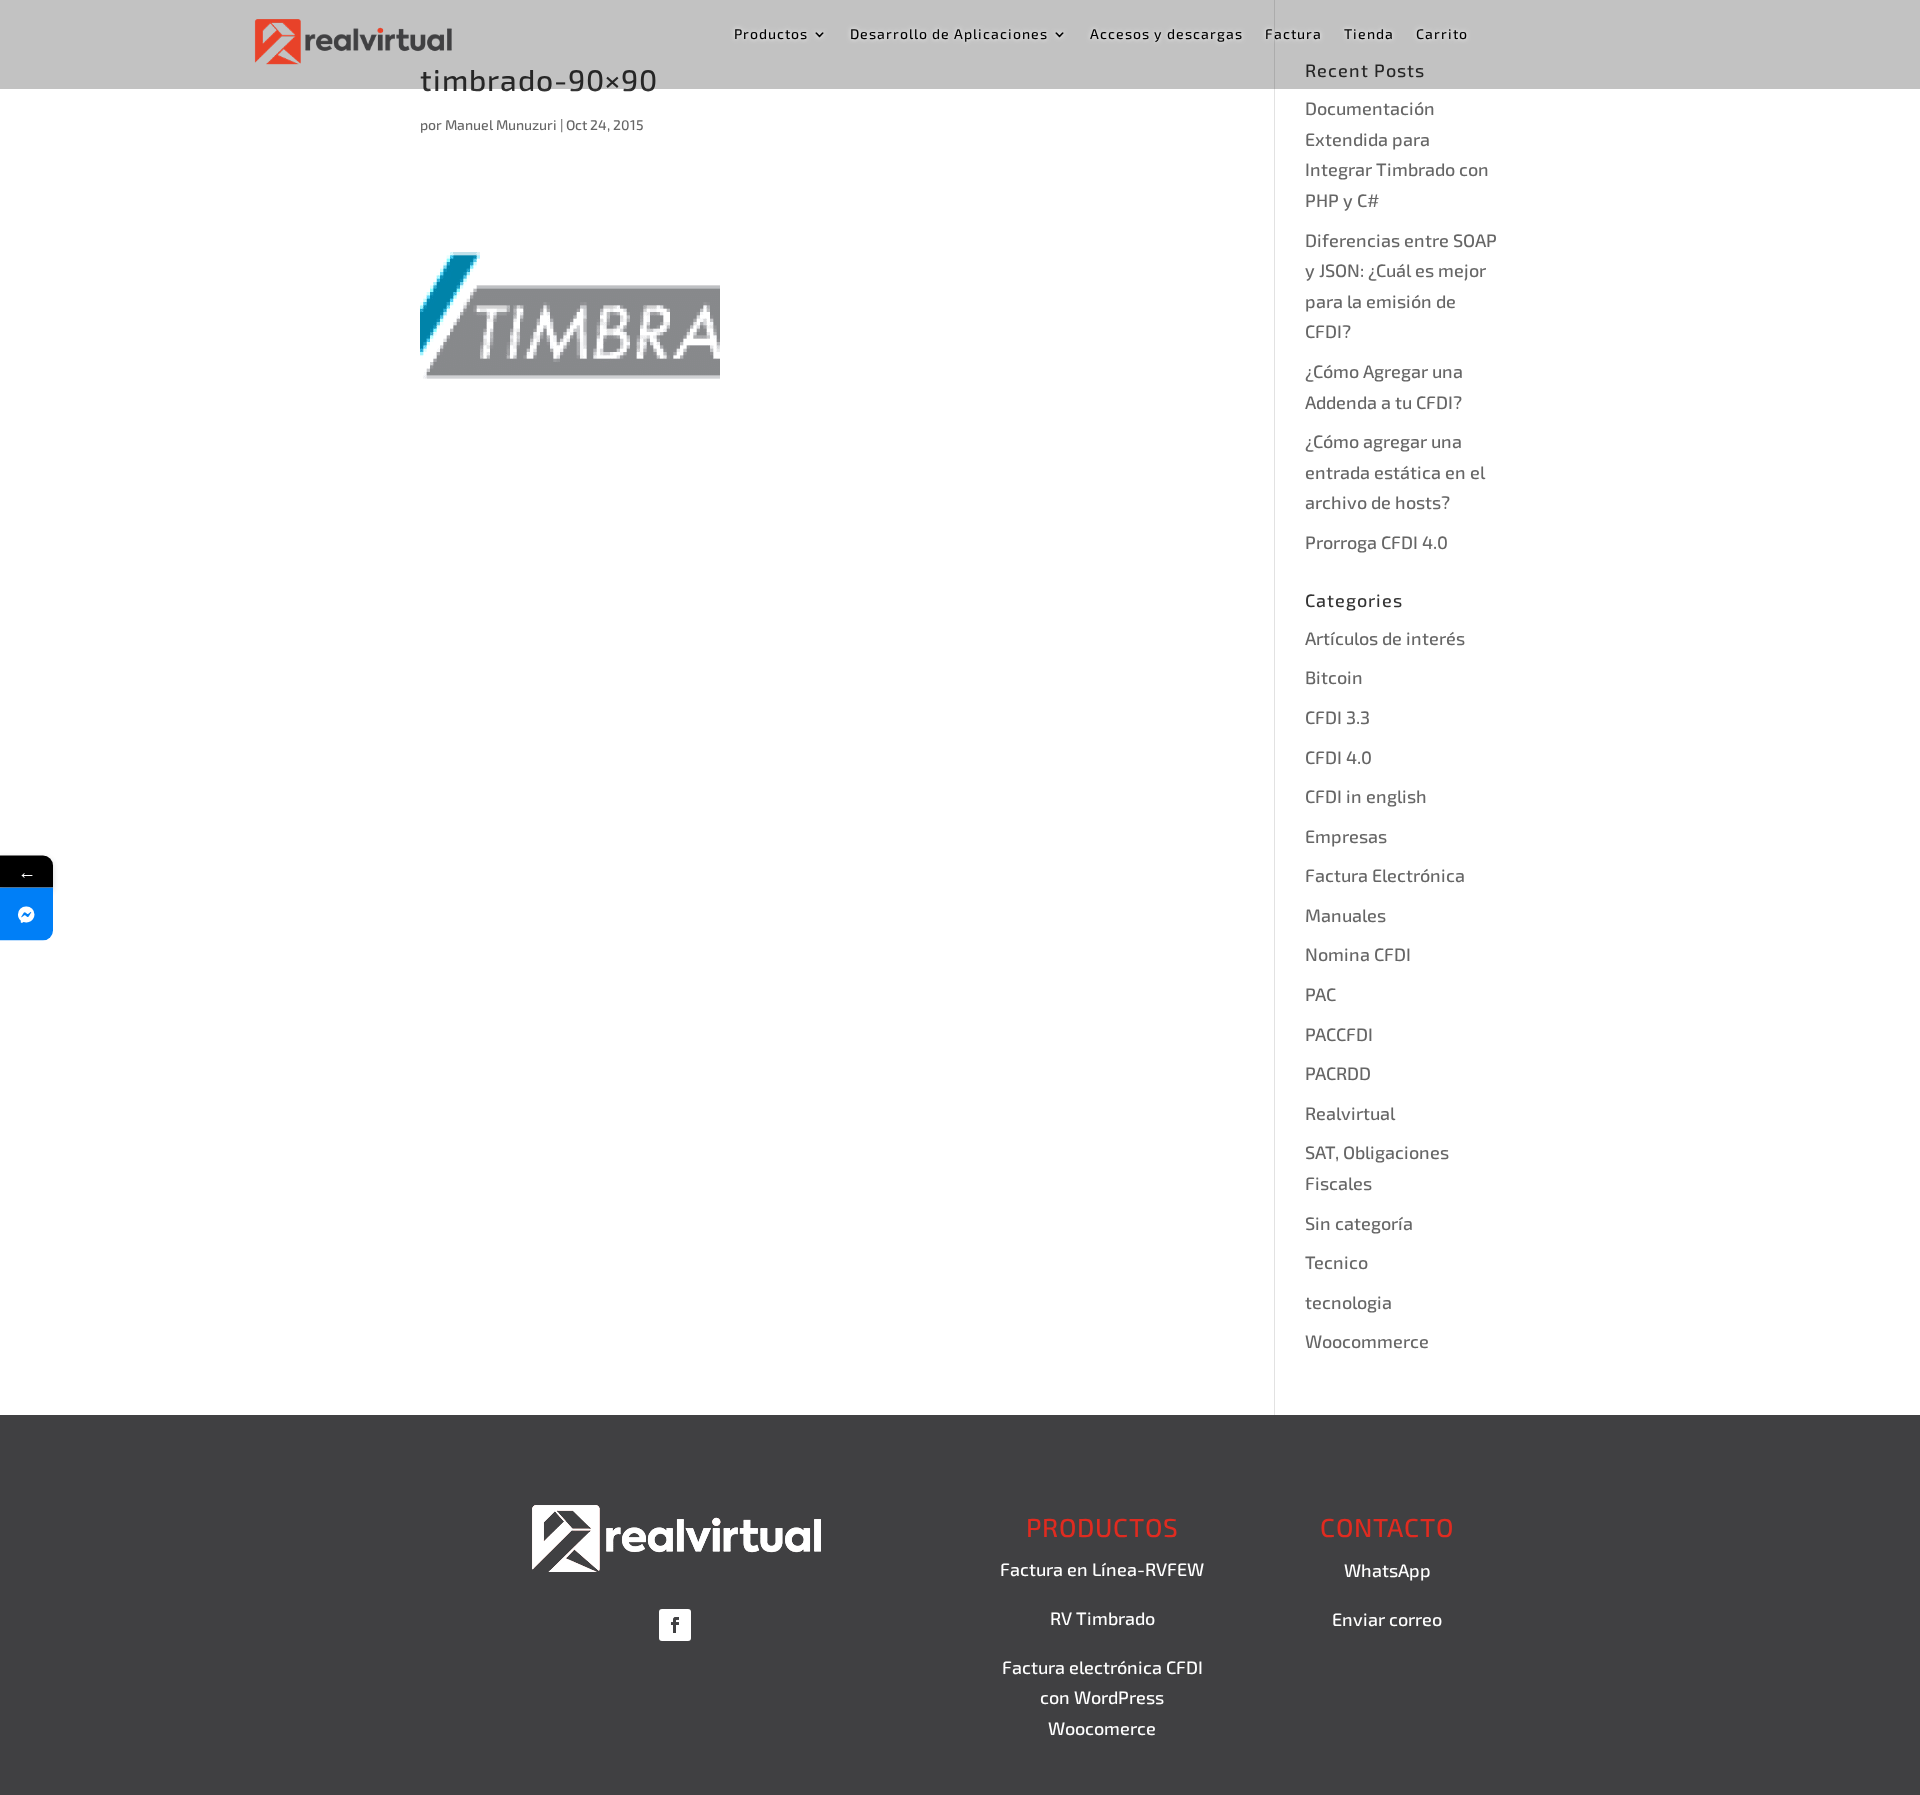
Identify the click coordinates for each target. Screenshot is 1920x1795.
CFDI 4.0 (1338, 757)
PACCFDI (1339, 1034)
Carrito (1442, 34)
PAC (1320, 994)
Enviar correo (1387, 1619)
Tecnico (1336, 1262)
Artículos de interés (1385, 638)
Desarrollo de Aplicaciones (949, 34)
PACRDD (1338, 1073)
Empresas (1346, 836)
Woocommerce (1367, 1341)
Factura (1293, 34)
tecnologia (1348, 1302)
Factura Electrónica (1385, 875)
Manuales (1345, 915)
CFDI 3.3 (1337, 717)
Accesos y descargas (1166, 34)
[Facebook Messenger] (26, 913)
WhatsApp (1387, 1570)
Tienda (1369, 34)
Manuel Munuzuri (501, 124)
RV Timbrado (1102, 1618)
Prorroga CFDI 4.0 (1376, 542)
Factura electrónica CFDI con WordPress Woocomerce (1102, 1697)
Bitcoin (1334, 677)
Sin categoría (1359, 1223)
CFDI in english (1366, 796)
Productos (771, 34)
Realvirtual (1350, 1113)
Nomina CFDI (1358, 954)
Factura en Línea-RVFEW (1102, 1569)
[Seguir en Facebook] (675, 1625)
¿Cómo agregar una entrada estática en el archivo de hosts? (1395, 471)
